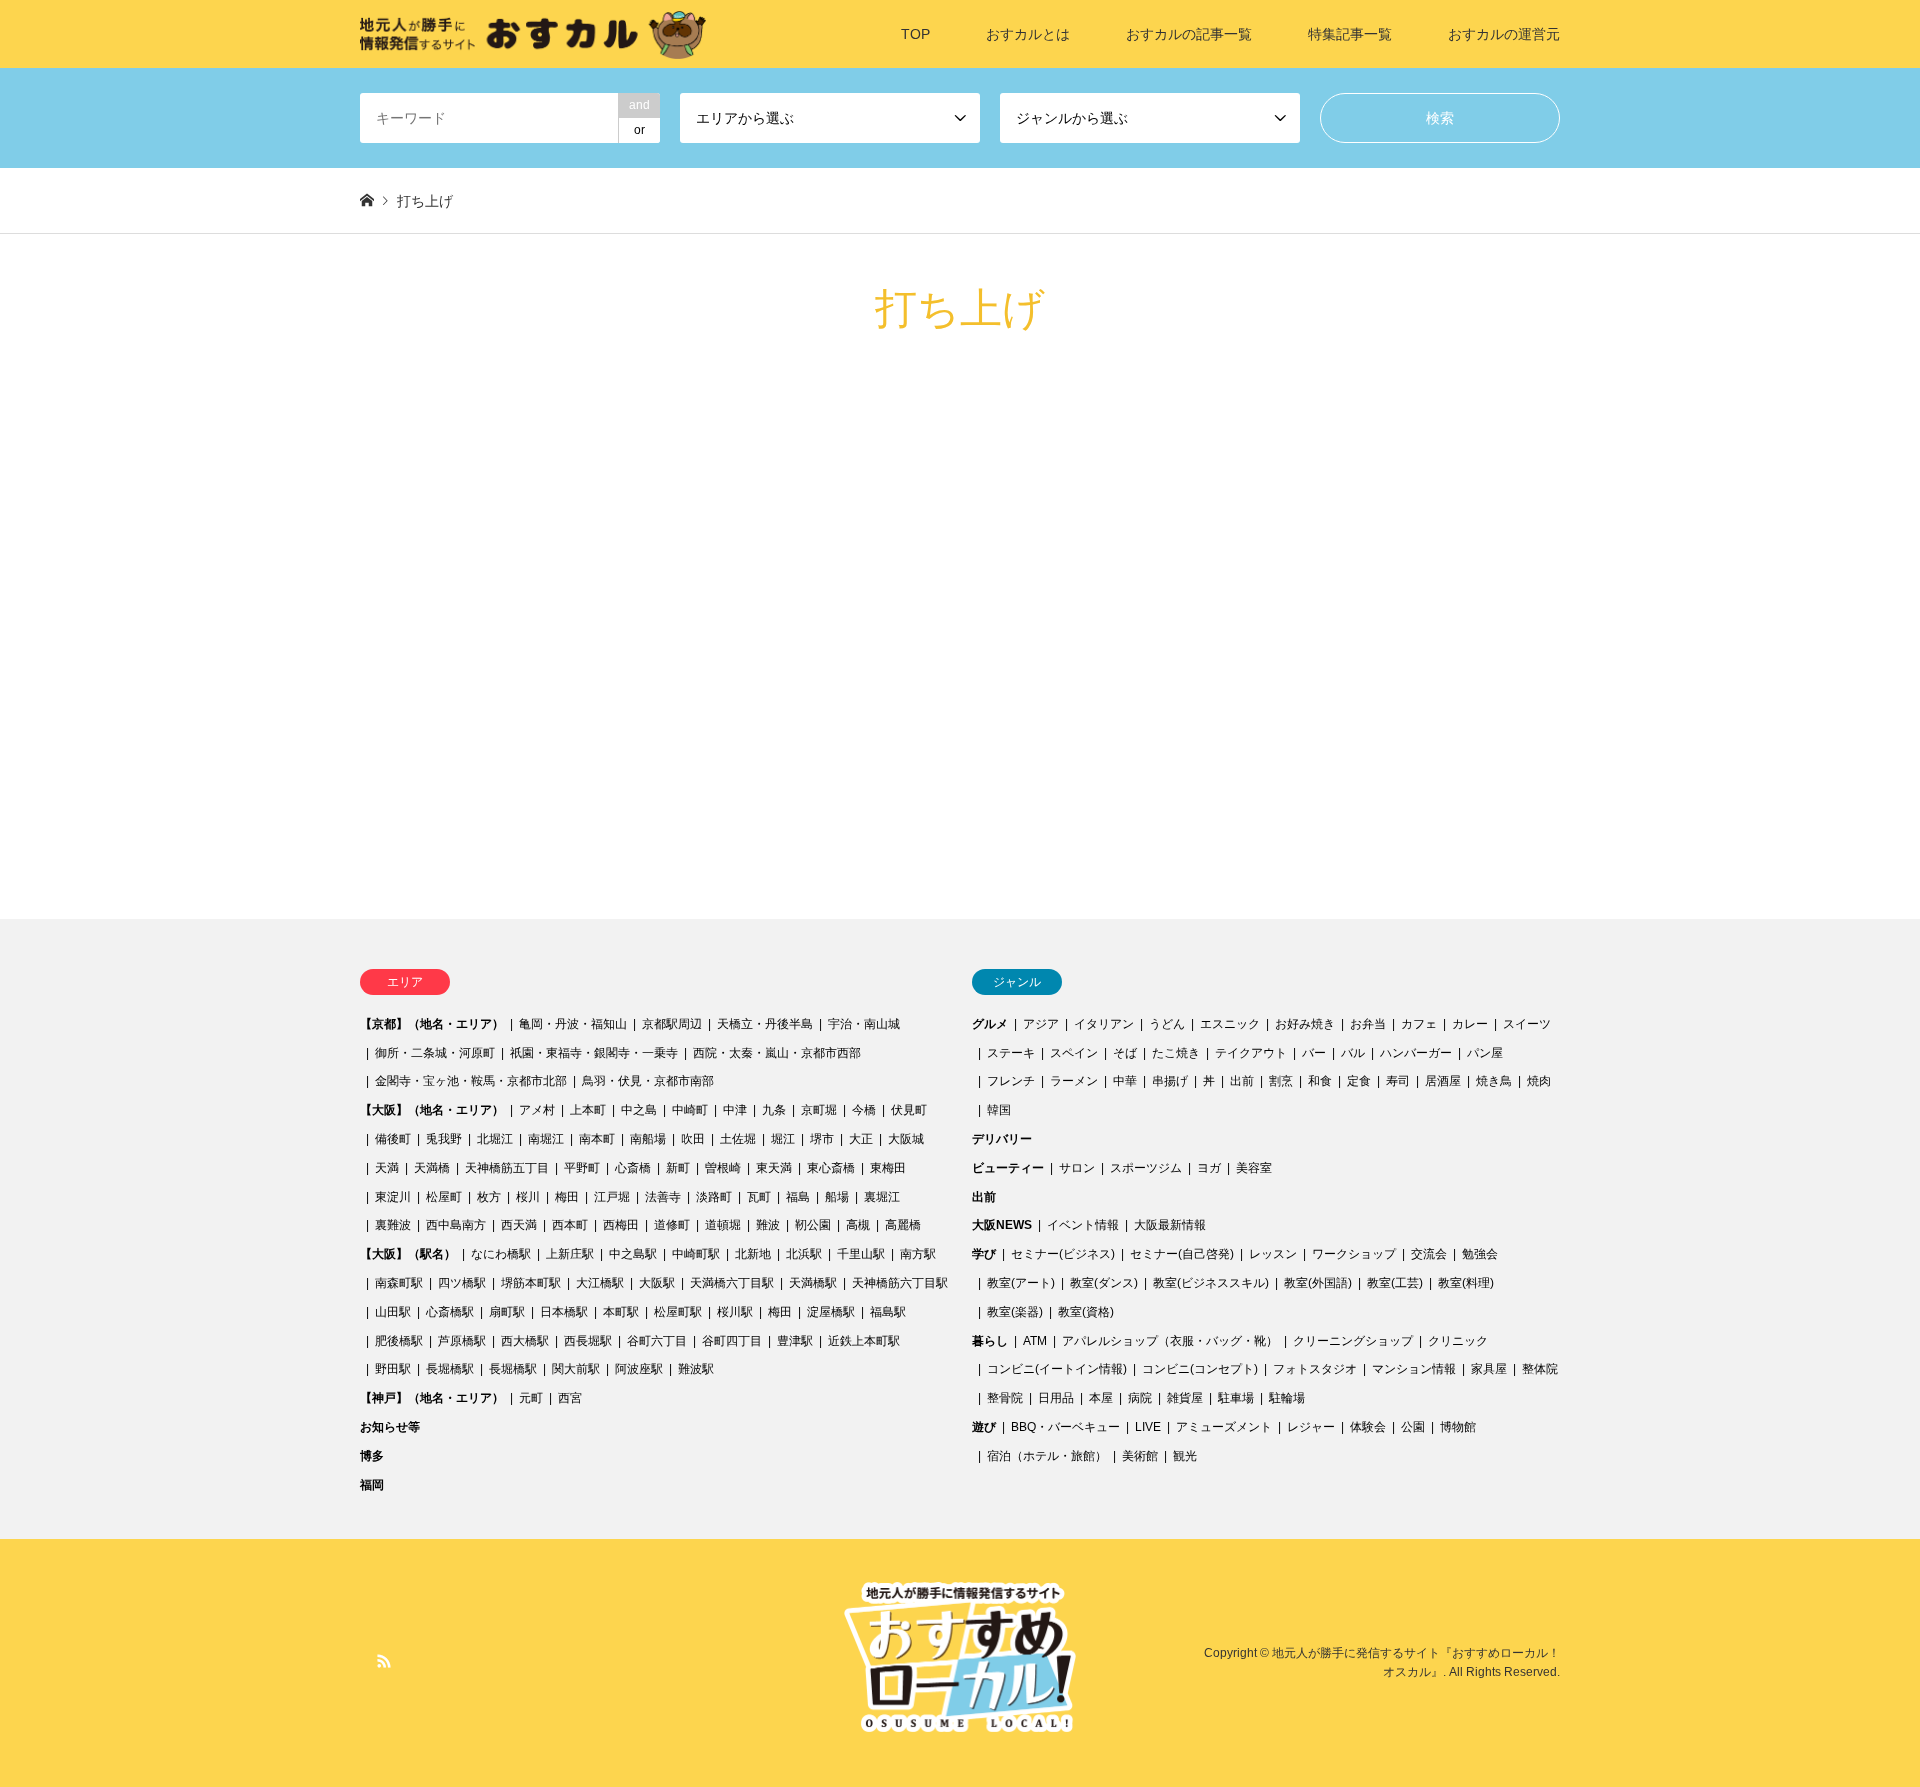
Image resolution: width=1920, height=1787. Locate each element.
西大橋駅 (525, 1341)
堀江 (783, 1139)
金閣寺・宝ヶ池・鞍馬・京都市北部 (471, 1081)
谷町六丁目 (657, 1341)
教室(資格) (1086, 1312)
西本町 (570, 1225)
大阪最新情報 (1170, 1225)
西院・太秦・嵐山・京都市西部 (777, 1053)
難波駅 (696, 1369)
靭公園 (813, 1225)
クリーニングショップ (1353, 1341)
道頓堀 (723, 1225)
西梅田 (621, 1225)
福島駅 (888, 1312)
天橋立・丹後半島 (765, 1024)
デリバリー (1002, 1139)
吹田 (693, 1139)
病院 (1140, 1398)
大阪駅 (657, 1283)
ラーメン (1074, 1081)
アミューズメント (1224, 1427)
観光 (1185, 1456)
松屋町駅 (678, 1312)
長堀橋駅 (450, 1369)
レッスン (1273, 1254)
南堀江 (546, 1139)
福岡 (372, 1485)
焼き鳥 (1494, 1081)
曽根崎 (723, 1168)
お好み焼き (1305, 1024)
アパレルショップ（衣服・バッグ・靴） (1170, 1341)
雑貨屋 (1185, 1398)
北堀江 (495, 1139)
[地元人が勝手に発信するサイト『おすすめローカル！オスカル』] (533, 34)
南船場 (648, 1139)
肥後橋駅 (399, 1341)
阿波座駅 (639, 1369)
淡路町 (714, 1197)
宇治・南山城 (864, 1024)
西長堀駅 (588, 1341)
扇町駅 (507, 1312)
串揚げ (1170, 1081)
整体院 (1540, 1369)
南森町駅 (399, 1283)
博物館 (1458, 1427)
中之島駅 (633, 1254)
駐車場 (1236, 1398)
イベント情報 (1083, 1225)
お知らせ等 (390, 1427)
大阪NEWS (1002, 1225)
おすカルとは (1028, 34)
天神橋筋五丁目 (507, 1168)
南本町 (597, 1139)
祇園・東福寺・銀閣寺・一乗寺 (594, 1053)
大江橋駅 (600, 1283)
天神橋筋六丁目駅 (900, 1283)
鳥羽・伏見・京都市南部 (648, 1081)
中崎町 (690, 1110)
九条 (774, 1110)
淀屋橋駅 (831, 1312)
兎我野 (444, 1139)
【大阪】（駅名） (408, 1254)
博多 (372, 1456)
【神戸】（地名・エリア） (432, 1398)
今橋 (864, 1110)
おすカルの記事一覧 (1189, 34)
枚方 (489, 1197)
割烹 (1281, 1081)
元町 (531, 1398)
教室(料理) (1466, 1283)
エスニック (1230, 1024)
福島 (798, 1197)
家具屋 (1489, 1369)
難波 (768, 1225)
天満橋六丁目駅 (732, 1283)
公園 (1413, 1427)
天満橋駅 (813, 1283)
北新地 (753, 1254)
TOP (915, 34)
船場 (837, 1197)
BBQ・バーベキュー (1065, 1427)
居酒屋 (1443, 1081)
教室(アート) (1021, 1283)
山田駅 (393, 1312)
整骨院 (1005, 1398)
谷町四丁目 (732, 1341)
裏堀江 (882, 1197)
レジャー (1311, 1427)
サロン (1077, 1168)
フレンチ (1011, 1081)
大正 (861, 1139)
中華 (1125, 1081)
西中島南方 (456, 1225)
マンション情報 (1414, 1369)
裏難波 (393, 1225)
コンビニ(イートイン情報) (1057, 1369)
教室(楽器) (1015, 1312)
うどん (1167, 1024)
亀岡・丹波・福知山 (573, 1024)
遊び (984, 1427)
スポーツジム (1146, 1168)
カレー (1470, 1024)
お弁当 (1368, 1024)
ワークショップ (1354, 1254)
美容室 (1254, 1168)
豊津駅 (795, 1341)
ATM (1035, 1341)
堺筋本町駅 (531, 1283)
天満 (387, 1168)
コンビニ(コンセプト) (1200, 1369)
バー (1314, 1053)
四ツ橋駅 (462, 1283)
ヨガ (1209, 1168)
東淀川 (393, 1197)
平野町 (582, 1168)
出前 (1242, 1081)
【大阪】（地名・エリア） (432, 1110)
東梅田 (888, 1168)
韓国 (999, 1110)
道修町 (672, 1225)
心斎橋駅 (450, 1312)
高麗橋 (903, 1225)
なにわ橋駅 (501, 1254)
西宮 (570, 1398)
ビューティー (1008, 1168)
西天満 (519, 1225)
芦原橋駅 (462, 1341)
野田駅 (393, 1369)
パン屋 (1485, 1053)
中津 (735, 1110)
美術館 (1140, 1456)
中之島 (639, 1110)
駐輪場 (1287, 1398)
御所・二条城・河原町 (435, 1053)
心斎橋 (633, 1168)
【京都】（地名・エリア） (432, 1024)
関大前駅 (576, 1369)
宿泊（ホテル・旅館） (1047, 1456)
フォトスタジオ (1315, 1369)
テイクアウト (1251, 1053)
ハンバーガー (1416, 1053)
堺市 (822, 1139)
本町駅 (621, 1312)
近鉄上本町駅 (864, 1341)
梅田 (567, 1197)
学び (984, 1254)
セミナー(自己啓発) (1182, 1254)
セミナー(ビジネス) (1063, 1254)
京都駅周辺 (672, 1024)
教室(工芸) (1395, 1283)
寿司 (1398, 1081)
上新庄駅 (570, 1254)
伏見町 (909, 1110)
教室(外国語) (1318, 1283)
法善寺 (663, 1197)
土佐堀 (738, 1139)
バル (1353, 1053)
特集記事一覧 (1350, 34)
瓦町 (759, 1197)
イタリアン (1104, 1024)
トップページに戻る (480, 744)
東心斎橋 (831, 1168)
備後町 (393, 1139)
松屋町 (444, 1197)
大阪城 (906, 1139)
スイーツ (1527, 1024)
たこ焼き (1176, 1053)
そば (1125, 1053)
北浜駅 (804, 1254)
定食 (1359, 1081)
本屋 (1101, 1398)
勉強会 (1480, 1254)
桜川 (528, 1197)
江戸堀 (612, 1197)
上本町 (588, 1110)
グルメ (990, 1024)
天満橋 (432, 1168)
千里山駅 (861, 1254)
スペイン (1074, 1053)
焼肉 (1539, 1081)
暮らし (990, 1341)
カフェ (1419, 1024)
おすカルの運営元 (1504, 34)
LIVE (1148, 1427)
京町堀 (819, 1110)
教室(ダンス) (1104, 1283)
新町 (678, 1168)
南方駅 (918, 1254)
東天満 (774, 1168)
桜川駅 (735, 1312)
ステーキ (1011, 1053)
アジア (1041, 1024)
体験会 (1368, 1427)
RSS (384, 1661)
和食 (1320, 1081)
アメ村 (537, 1110)
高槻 (858, 1225)
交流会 (1429, 1254)
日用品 (1056, 1398)
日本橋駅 (564, 1312)
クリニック (1458, 1341)
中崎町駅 (696, 1254)
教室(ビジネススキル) (1211, 1283)
